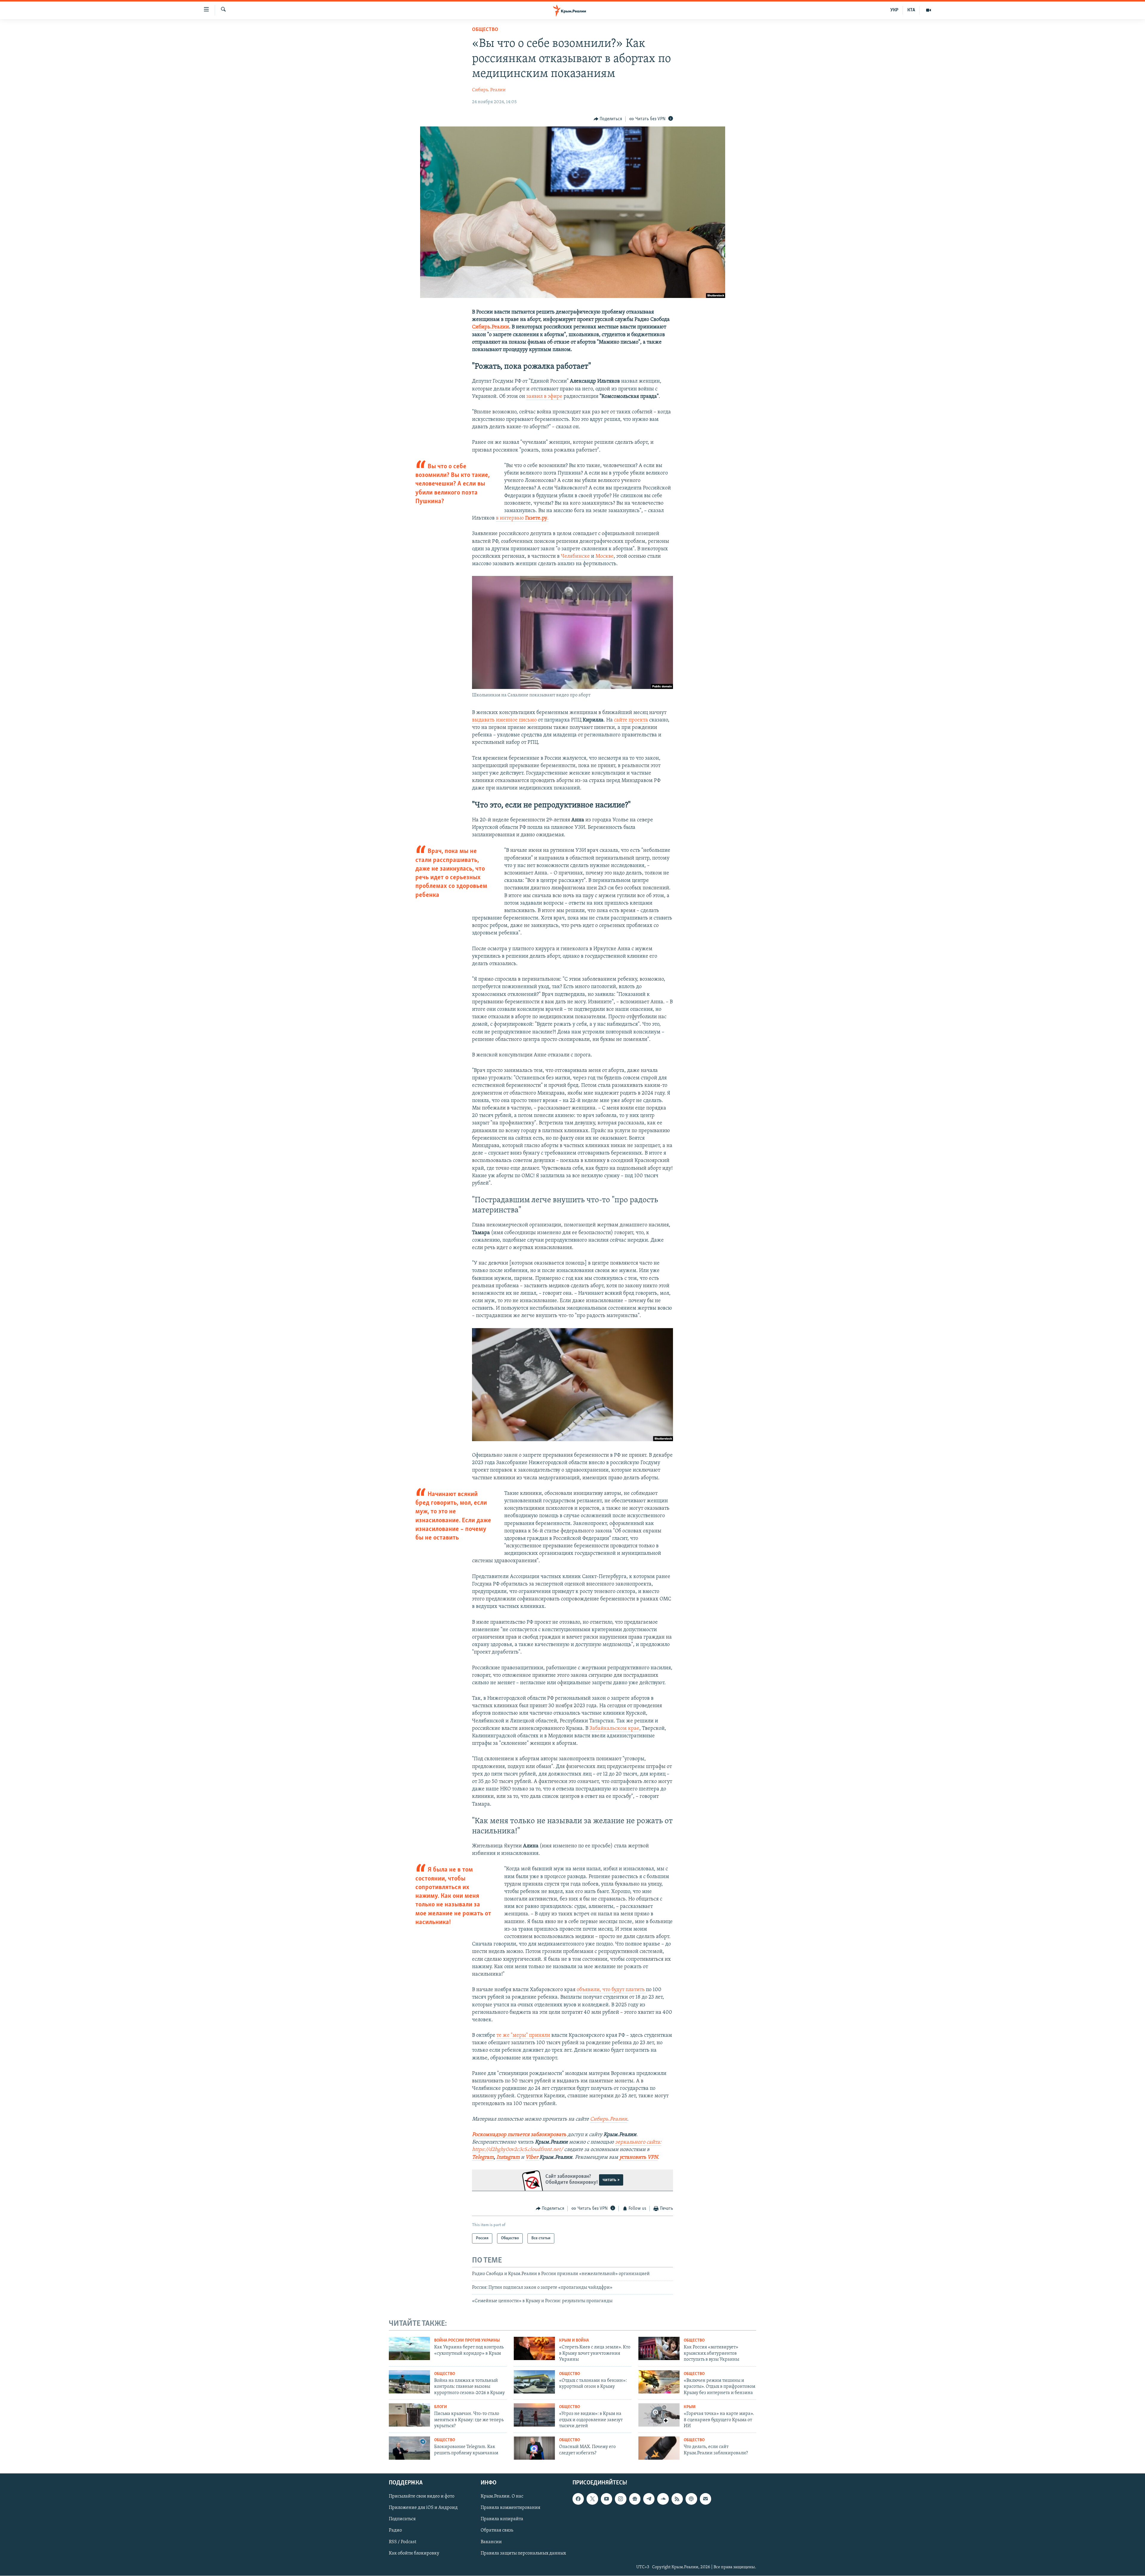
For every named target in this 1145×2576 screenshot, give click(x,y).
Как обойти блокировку (414, 2553)
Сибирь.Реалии (491, 327)
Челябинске (575, 557)
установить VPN (639, 2158)
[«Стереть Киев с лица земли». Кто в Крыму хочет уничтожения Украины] (534, 2348)
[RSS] (677, 2499)
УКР (894, 10)
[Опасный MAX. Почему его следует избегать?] (534, 2448)
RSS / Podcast (403, 2542)
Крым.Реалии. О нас (502, 2496)
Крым (690, 2407)
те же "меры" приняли (523, 2036)
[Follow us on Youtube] (606, 2499)
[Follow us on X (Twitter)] (592, 2499)
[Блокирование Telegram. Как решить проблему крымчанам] (409, 2448)
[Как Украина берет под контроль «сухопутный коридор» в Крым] (409, 2348)
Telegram (483, 2158)
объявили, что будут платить (611, 1990)
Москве (605, 557)
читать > (611, 2180)
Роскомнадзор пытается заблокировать (519, 2135)
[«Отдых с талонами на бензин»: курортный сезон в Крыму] (534, 2382)
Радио (395, 2530)
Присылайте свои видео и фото (422, 2496)
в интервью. (522, 518)
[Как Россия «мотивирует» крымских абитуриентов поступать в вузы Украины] (659, 2348)
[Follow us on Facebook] (578, 2499)
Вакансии (491, 2542)
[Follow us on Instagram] (621, 2499)
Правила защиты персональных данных (523, 2553)
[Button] (608, 119)
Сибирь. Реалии (489, 90)
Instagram (508, 2158)
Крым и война (574, 2341)
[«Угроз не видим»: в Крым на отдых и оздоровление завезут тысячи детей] (534, 2415)
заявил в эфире (544, 397)
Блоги (441, 2407)
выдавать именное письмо (504, 720)
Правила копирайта (502, 2519)
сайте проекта (631, 720)
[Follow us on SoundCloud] (663, 2499)
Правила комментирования (510, 2508)
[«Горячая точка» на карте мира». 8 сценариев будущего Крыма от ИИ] (659, 2415)
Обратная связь (497, 2530)
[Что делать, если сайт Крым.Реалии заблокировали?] (659, 2448)
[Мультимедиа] (929, 10)
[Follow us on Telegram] (649, 2499)
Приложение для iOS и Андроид (423, 2508)
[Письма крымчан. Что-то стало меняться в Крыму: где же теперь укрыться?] (409, 2415)
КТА (911, 10)
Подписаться (402, 2519)
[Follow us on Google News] (635, 2499)
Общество (485, 30)
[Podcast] (691, 2499)
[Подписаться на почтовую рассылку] (705, 2499)
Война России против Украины (467, 2341)
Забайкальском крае (614, 1729)
